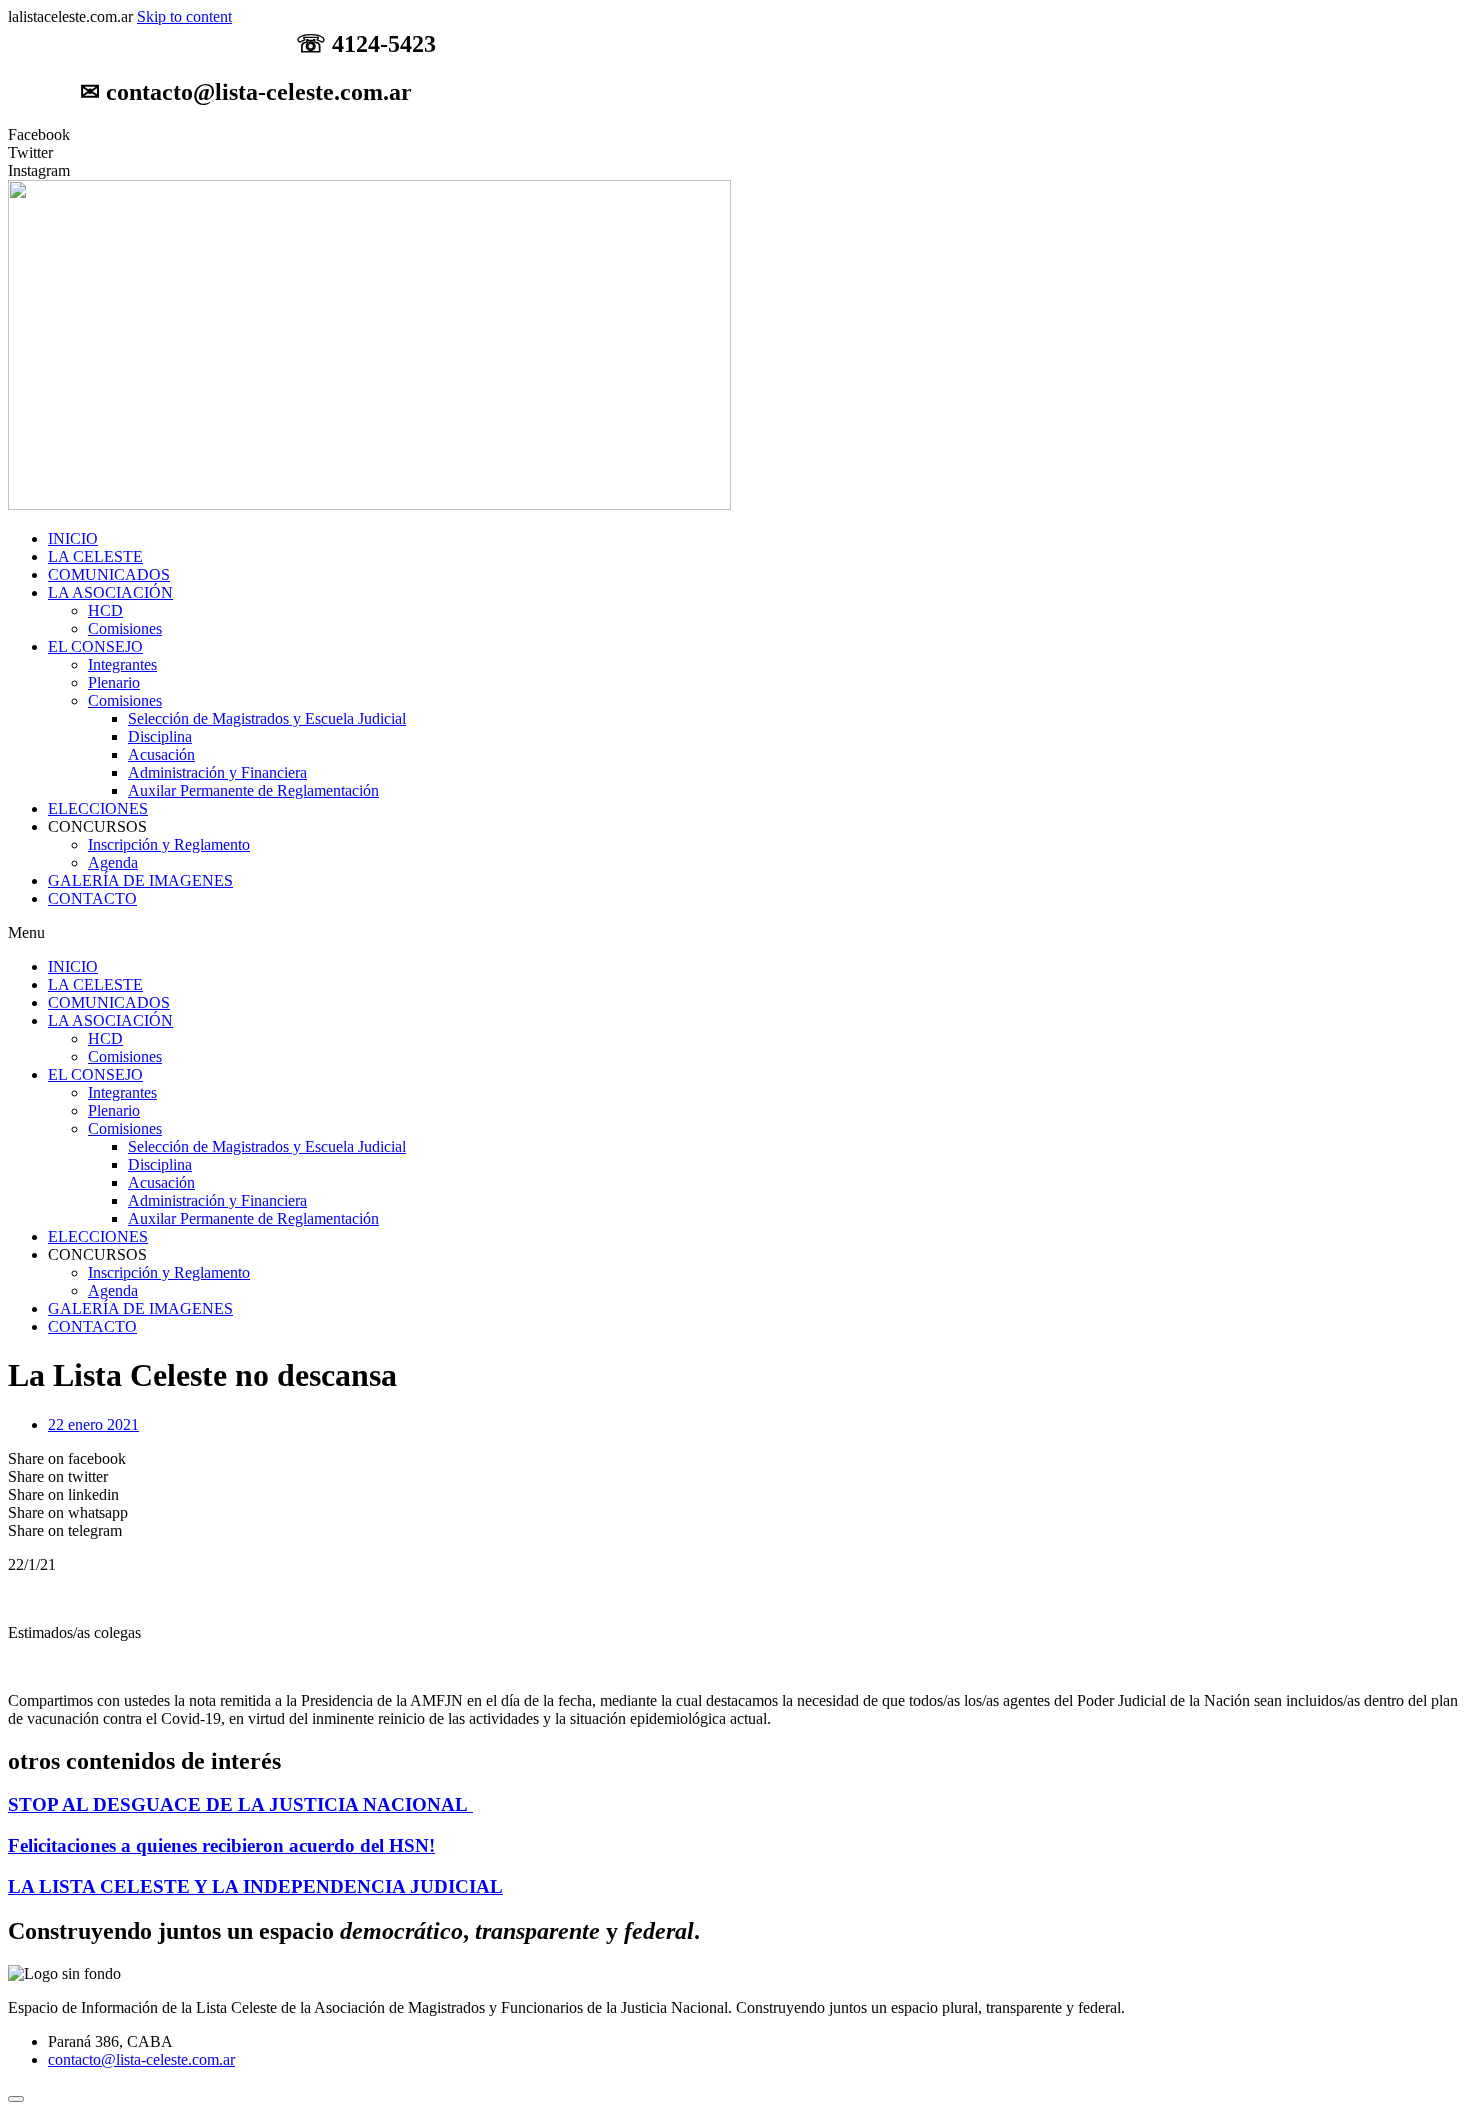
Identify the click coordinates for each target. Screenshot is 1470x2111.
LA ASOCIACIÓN (110, 592)
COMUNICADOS (109, 574)
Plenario (114, 682)
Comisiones (125, 628)
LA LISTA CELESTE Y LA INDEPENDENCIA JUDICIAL (255, 1886)
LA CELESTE (95, 556)
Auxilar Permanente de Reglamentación (253, 790)
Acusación (161, 754)
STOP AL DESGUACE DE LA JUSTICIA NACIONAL (240, 1804)
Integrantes (122, 664)
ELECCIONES (98, 808)
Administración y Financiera (217, 772)
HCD (105, 610)
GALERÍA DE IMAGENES (140, 880)
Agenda (113, 862)
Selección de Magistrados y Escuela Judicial (267, 718)
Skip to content (184, 16)
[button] (735, 933)
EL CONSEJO (95, 646)
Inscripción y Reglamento (169, 844)
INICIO (73, 538)
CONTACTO (92, 898)
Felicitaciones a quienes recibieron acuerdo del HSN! (221, 1845)
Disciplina (160, 736)
